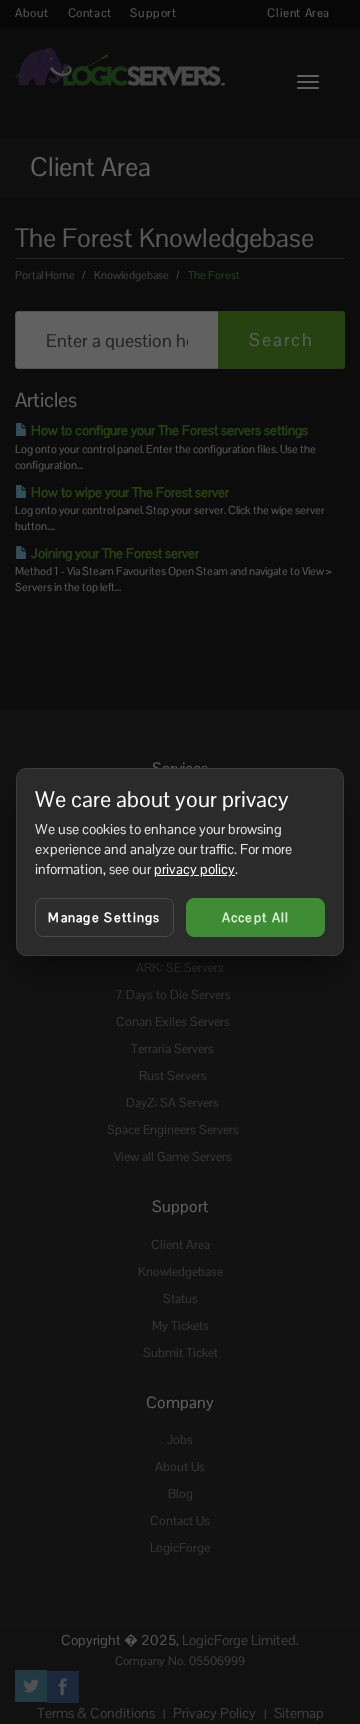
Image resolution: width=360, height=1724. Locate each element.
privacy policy (194, 869)
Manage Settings (104, 917)
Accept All (256, 917)
